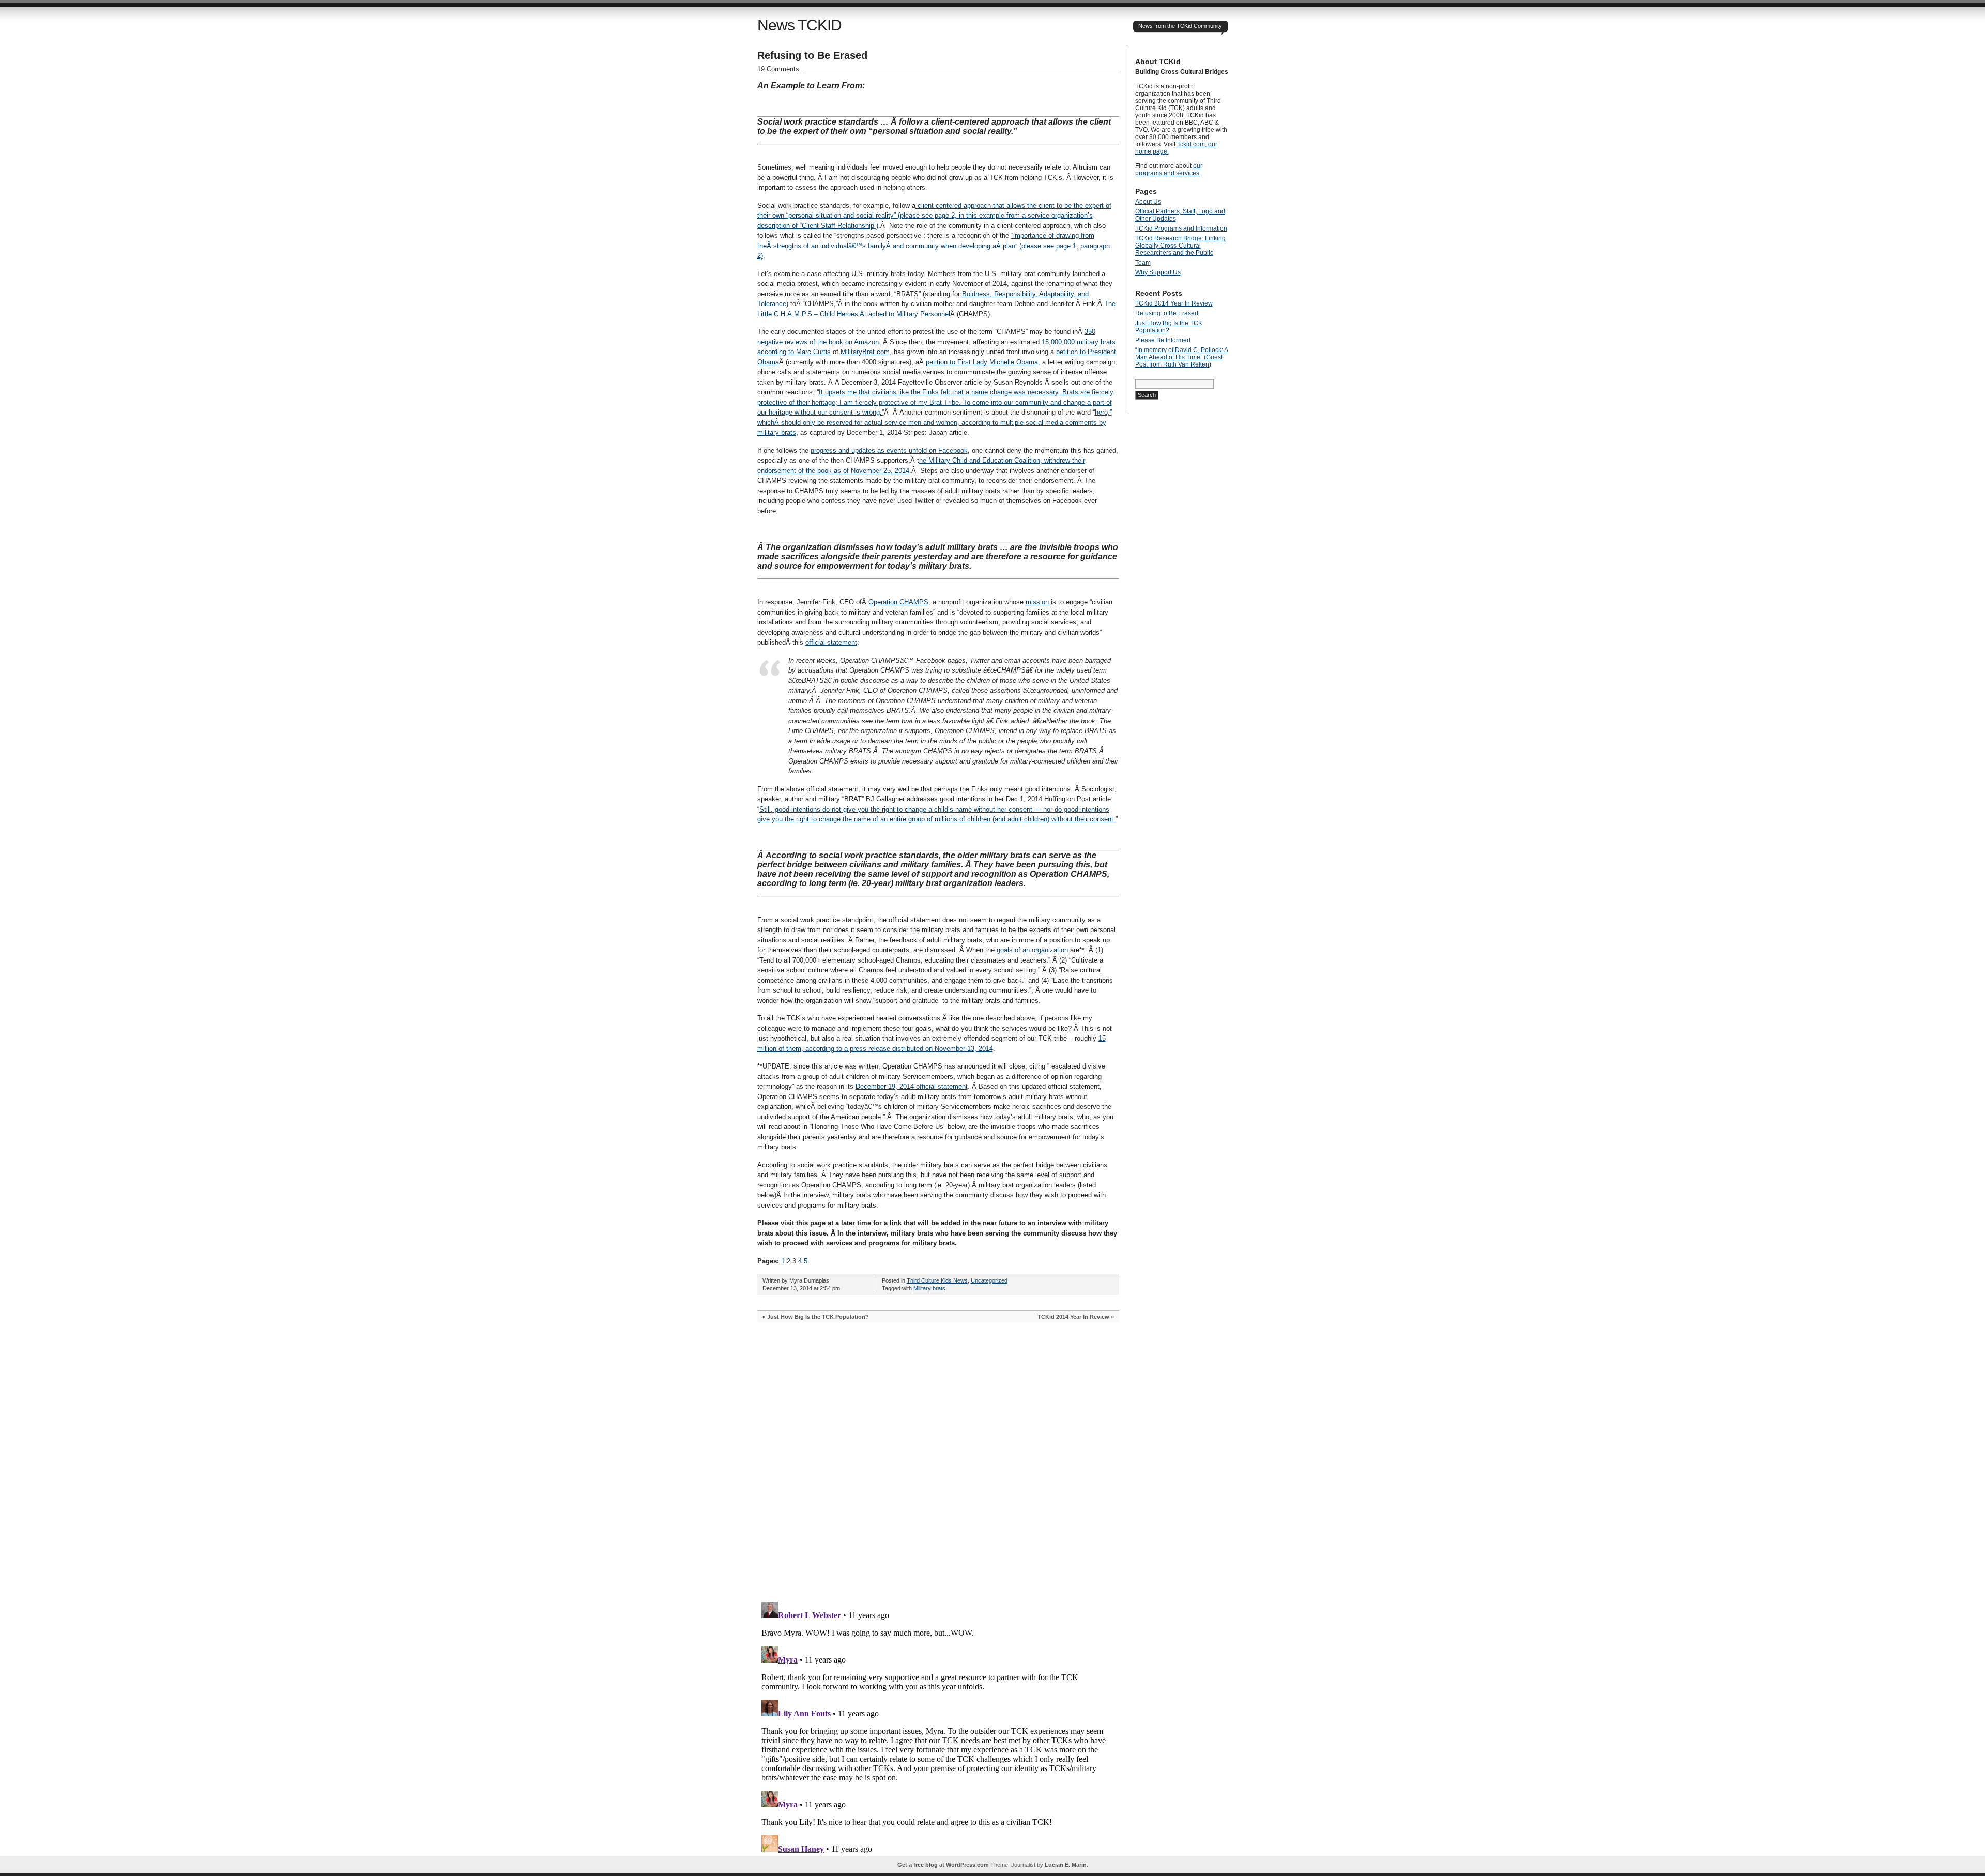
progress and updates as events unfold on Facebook (889, 451)
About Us (1148, 202)
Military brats (929, 1288)
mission (1038, 602)
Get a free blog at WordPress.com (943, 1865)
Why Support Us (1158, 272)
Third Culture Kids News (937, 1280)
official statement (831, 642)
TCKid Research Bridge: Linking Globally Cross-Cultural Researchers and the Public (1180, 246)
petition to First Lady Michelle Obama (982, 362)
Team (1143, 263)
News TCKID (799, 25)
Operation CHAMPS (898, 602)
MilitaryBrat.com (865, 352)
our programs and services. (1169, 170)
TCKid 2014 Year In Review (1073, 1317)
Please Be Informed (1163, 340)
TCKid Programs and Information (1181, 228)
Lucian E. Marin (1066, 1865)
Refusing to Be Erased (1167, 313)
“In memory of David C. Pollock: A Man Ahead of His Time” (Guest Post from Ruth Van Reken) (1182, 357)
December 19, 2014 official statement (912, 1086)
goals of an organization (1033, 950)
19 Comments (778, 69)
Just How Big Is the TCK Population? (818, 1317)
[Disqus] (938, 1462)
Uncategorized (989, 1280)
